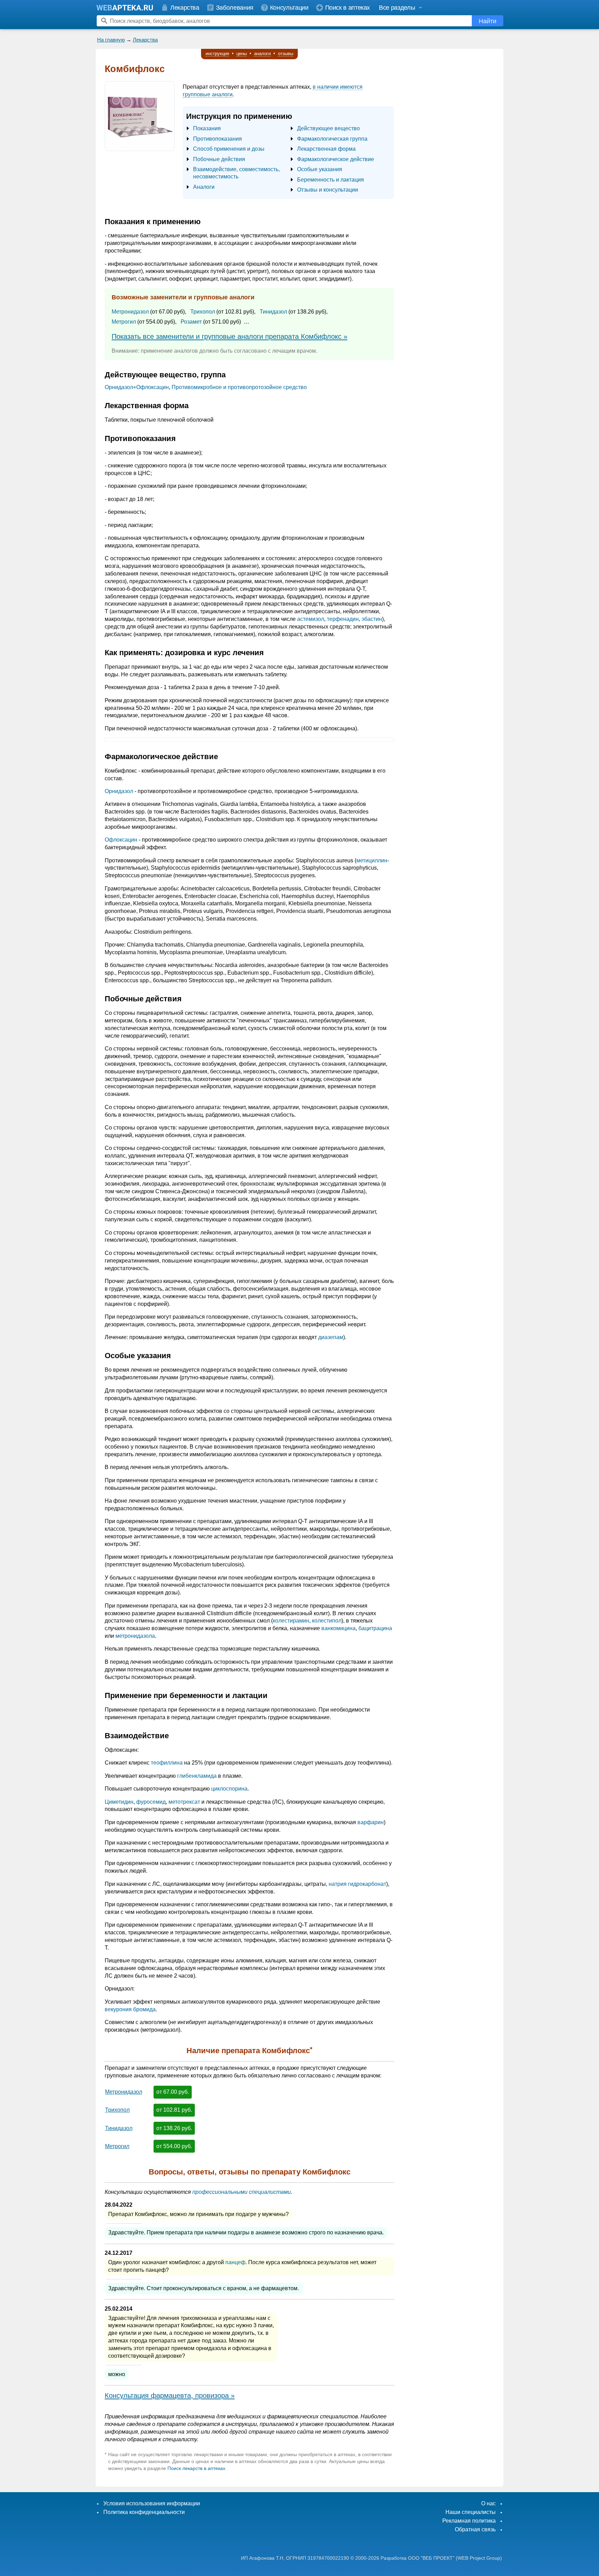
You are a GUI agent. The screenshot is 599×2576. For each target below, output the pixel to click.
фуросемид (151, 1802)
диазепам (331, 1337)
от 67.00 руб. (173, 2092)
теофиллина (167, 1763)
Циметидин (119, 1802)
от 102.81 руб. (174, 2110)
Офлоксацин (121, 840)
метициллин (372, 860)
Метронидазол (130, 312)
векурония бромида (130, 2009)
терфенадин (343, 619)
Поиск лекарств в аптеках (196, 2468)
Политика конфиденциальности (144, 2512)
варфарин (371, 1822)
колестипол (327, 1621)
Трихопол (203, 312)
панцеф (235, 2262)
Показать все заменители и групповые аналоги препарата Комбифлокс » (229, 336)
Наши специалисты (471, 2512)
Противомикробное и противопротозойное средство (239, 387)
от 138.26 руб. (174, 2128)
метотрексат (184, 1802)
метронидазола (135, 1636)
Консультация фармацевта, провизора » (170, 2395)
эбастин (372, 619)
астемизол (311, 619)
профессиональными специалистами (242, 2192)
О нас (488, 2503)
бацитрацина (375, 1628)
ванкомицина (338, 1628)
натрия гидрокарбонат (357, 1884)
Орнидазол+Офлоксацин (137, 387)
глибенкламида (197, 1776)
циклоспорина (229, 1789)
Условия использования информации (152, 2503)
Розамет (191, 322)
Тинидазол (273, 312)
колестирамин (291, 1621)
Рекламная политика (469, 2521)
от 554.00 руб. (174, 2146)
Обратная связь (475, 2529)
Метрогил (124, 322)
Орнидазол (119, 791)
